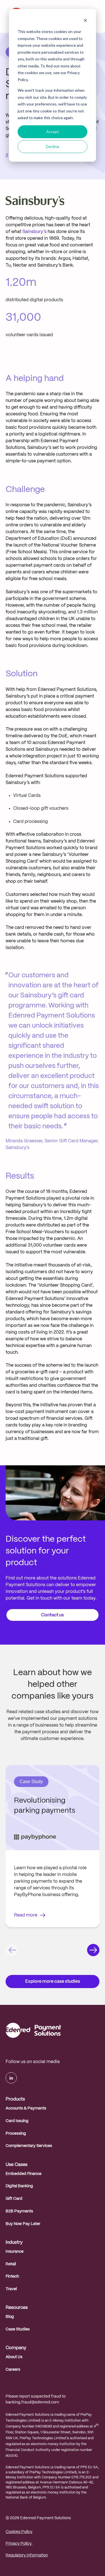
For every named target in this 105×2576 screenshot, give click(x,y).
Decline (53, 146)
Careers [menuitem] (13, 2370)
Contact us (53, 1615)
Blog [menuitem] (10, 2317)
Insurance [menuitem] (15, 2252)
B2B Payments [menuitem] (19, 2211)
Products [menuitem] (15, 2099)
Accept (53, 132)
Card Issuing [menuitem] (17, 2121)
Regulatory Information (27, 2555)
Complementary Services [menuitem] (29, 2146)
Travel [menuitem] (11, 2289)
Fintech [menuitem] (12, 2276)
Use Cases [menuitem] (17, 2165)
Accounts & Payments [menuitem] (26, 2108)
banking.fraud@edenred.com (32, 2402)
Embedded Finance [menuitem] (24, 2174)
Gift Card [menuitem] (14, 2199)
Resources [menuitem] (17, 2308)
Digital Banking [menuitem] (19, 2186)
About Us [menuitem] (14, 2357)
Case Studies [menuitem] (18, 2329)
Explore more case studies (53, 1982)
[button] (12, 1951)
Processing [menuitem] (16, 2134)
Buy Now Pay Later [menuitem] (23, 2224)
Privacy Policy (19, 2544)
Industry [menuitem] (14, 2242)
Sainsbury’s (34, 232)
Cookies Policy (19, 2532)
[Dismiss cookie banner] (85, 21)
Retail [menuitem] (11, 2264)
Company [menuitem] (16, 2348)
